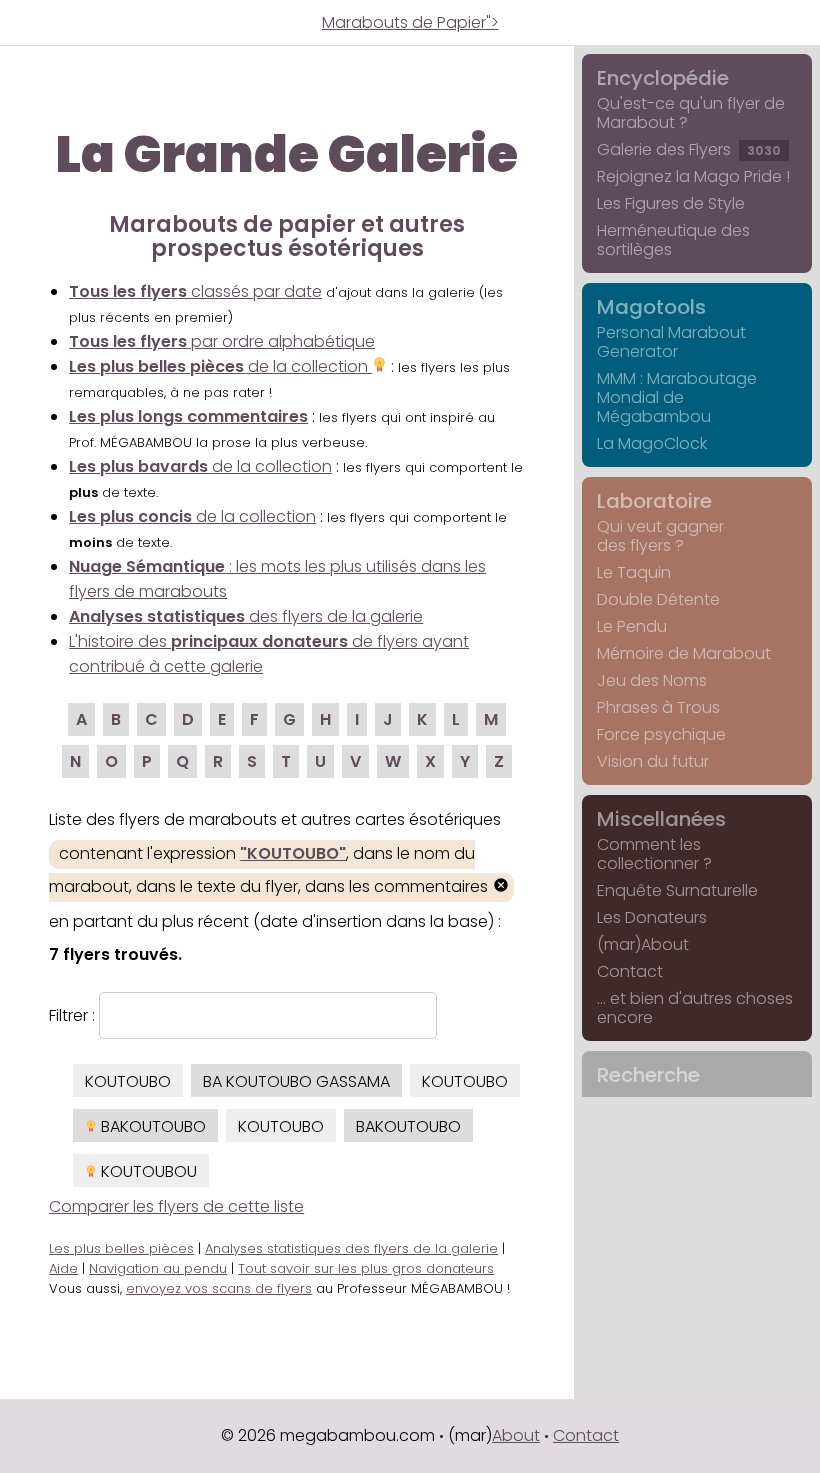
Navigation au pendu (158, 1268)
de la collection (220, 366)
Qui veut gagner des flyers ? (660, 536)
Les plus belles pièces (121, 1248)
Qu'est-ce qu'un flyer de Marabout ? (691, 113)
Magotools (651, 307)
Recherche (648, 1075)
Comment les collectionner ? (654, 854)
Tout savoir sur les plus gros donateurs (366, 1268)
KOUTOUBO (128, 1081)
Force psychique (661, 734)
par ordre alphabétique (222, 341)
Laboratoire (654, 501)
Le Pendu (632, 626)
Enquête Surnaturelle (677, 890)
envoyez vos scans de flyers (219, 1288)
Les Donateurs (652, 917)
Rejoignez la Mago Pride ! (693, 176)
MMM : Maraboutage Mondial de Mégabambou (677, 397)
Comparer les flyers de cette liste (176, 1206)
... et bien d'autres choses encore (695, 1008)
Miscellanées (661, 819)
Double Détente (658, 599)
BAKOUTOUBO (151, 1126)
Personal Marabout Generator (671, 342)
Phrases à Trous (658, 707)
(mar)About (643, 944)
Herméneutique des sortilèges (673, 240)
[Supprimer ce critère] (501, 887)
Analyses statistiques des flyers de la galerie (351, 1248)
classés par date (195, 291)
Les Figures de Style (671, 203)
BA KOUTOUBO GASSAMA (296, 1081)
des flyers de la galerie (246, 616)
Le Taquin (634, 572)
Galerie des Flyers (689, 149)
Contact (630, 971)
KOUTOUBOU (147, 1171)
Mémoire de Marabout (684, 653)
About (516, 1435)
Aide (63, 1268)
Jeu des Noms (652, 680)
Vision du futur (653, 761)
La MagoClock (652, 443)
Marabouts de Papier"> (410, 22)
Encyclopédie (663, 78)
